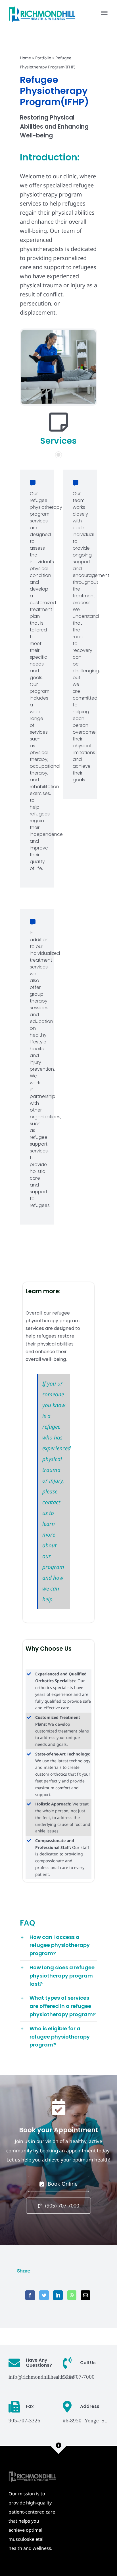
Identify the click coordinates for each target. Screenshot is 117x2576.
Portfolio (43, 58)
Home (25, 58)
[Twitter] (44, 2295)
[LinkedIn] (58, 2295)
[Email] (85, 2295)
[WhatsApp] (72, 2295)
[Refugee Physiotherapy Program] (58, 333)
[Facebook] (30, 2295)
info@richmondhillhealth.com (41, 2376)
